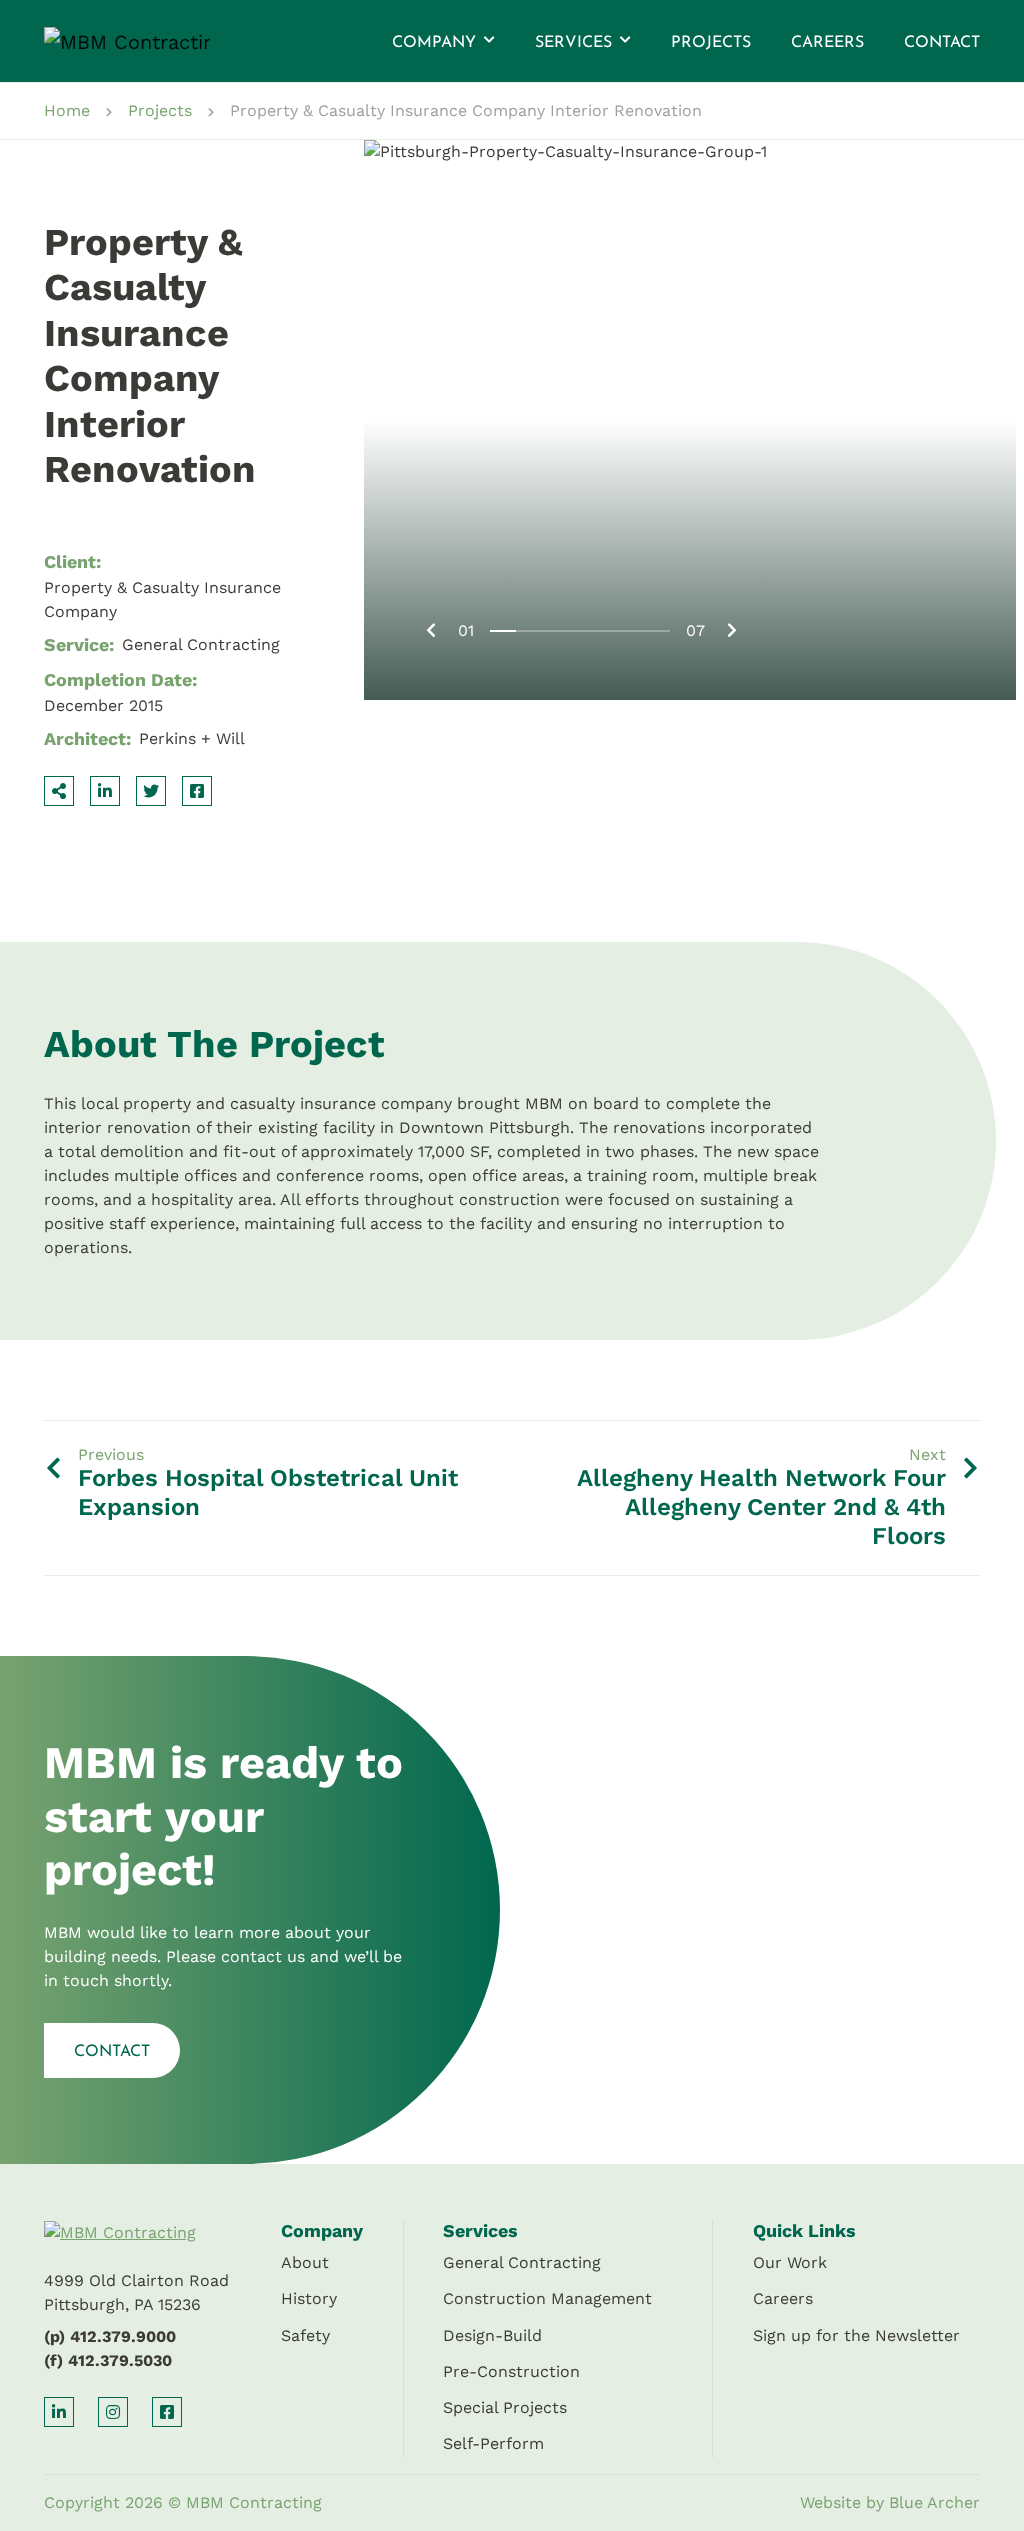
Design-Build (492, 2335)
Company (434, 43)
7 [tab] (657, 630)
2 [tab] (528, 630)
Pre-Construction (511, 2371)
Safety (305, 2335)
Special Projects (505, 2407)
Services (573, 43)
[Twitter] (151, 791)
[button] (487, 41)
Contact (942, 43)
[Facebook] (197, 791)
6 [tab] (631, 630)
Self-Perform (493, 2443)
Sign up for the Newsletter (856, 2335)
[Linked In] (105, 791)
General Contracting (522, 2262)
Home (67, 110)
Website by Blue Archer (890, 2502)
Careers (827, 43)
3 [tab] (554, 630)
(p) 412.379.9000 (110, 2336)
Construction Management (547, 2298)
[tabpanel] (690, 420)
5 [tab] (605, 630)
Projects (711, 43)
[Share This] (59, 791)
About (305, 2262)
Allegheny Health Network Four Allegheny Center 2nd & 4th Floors (761, 1507)
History (309, 2298)
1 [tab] (503, 631)
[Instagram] (113, 2412)
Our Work (790, 2262)
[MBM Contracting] (106, 41)
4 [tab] (579, 630)
